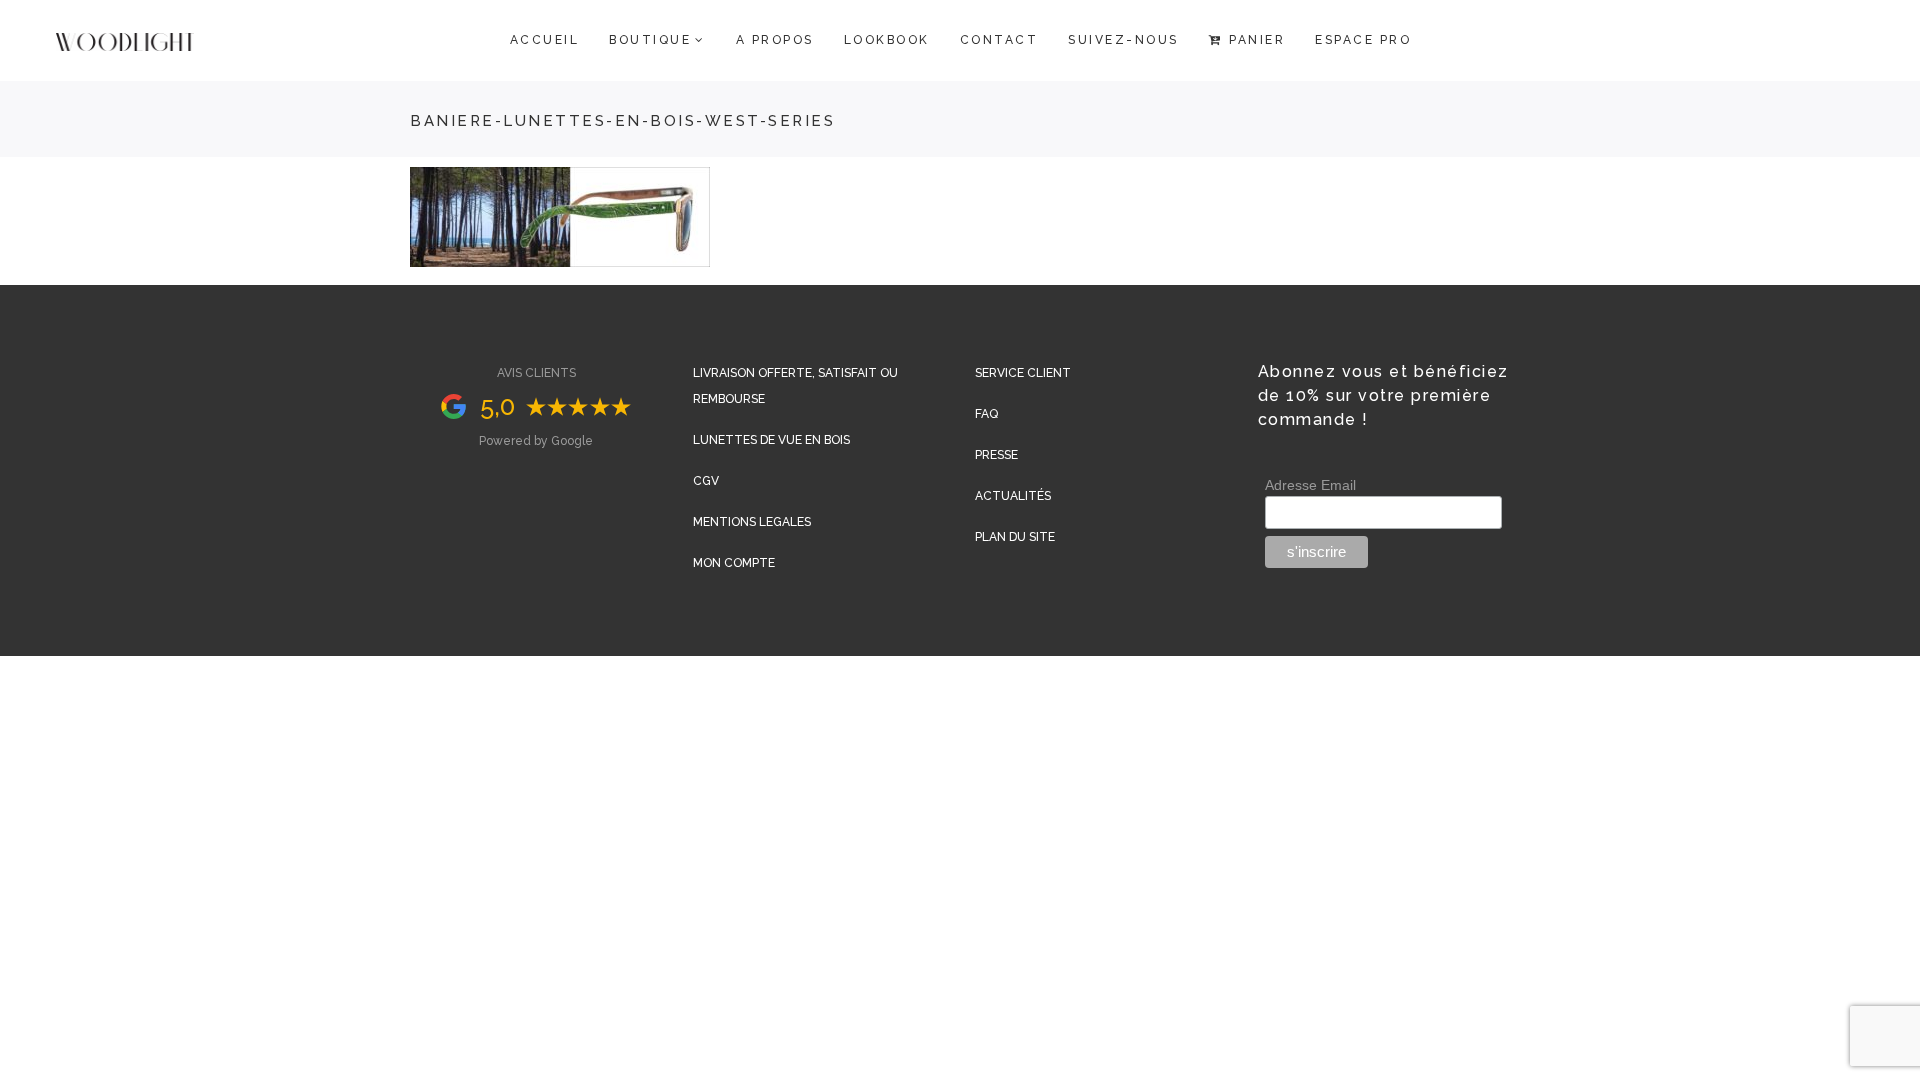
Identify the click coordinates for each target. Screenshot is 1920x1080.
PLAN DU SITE (1015, 537)
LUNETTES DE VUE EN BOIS (771, 440)
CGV (706, 481)
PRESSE (996, 455)
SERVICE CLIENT (1023, 373)
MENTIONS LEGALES (752, 522)
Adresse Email (1310, 485)
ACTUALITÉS (1013, 496)
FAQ (986, 414)
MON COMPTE (734, 563)
